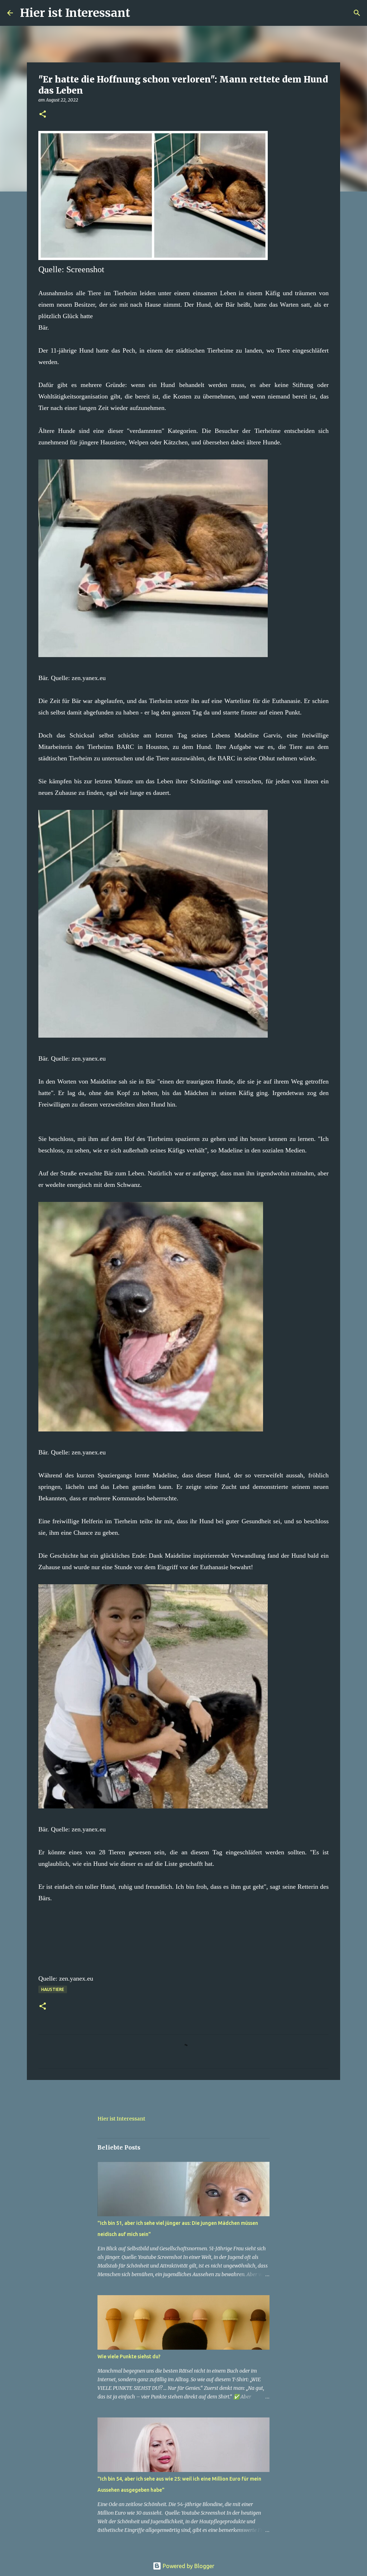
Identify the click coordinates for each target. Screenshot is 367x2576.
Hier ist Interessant (75, 13)
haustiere (53, 1989)
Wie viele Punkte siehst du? (129, 2356)
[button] (43, 115)
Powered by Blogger (188, 2566)
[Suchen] (140, 13)
